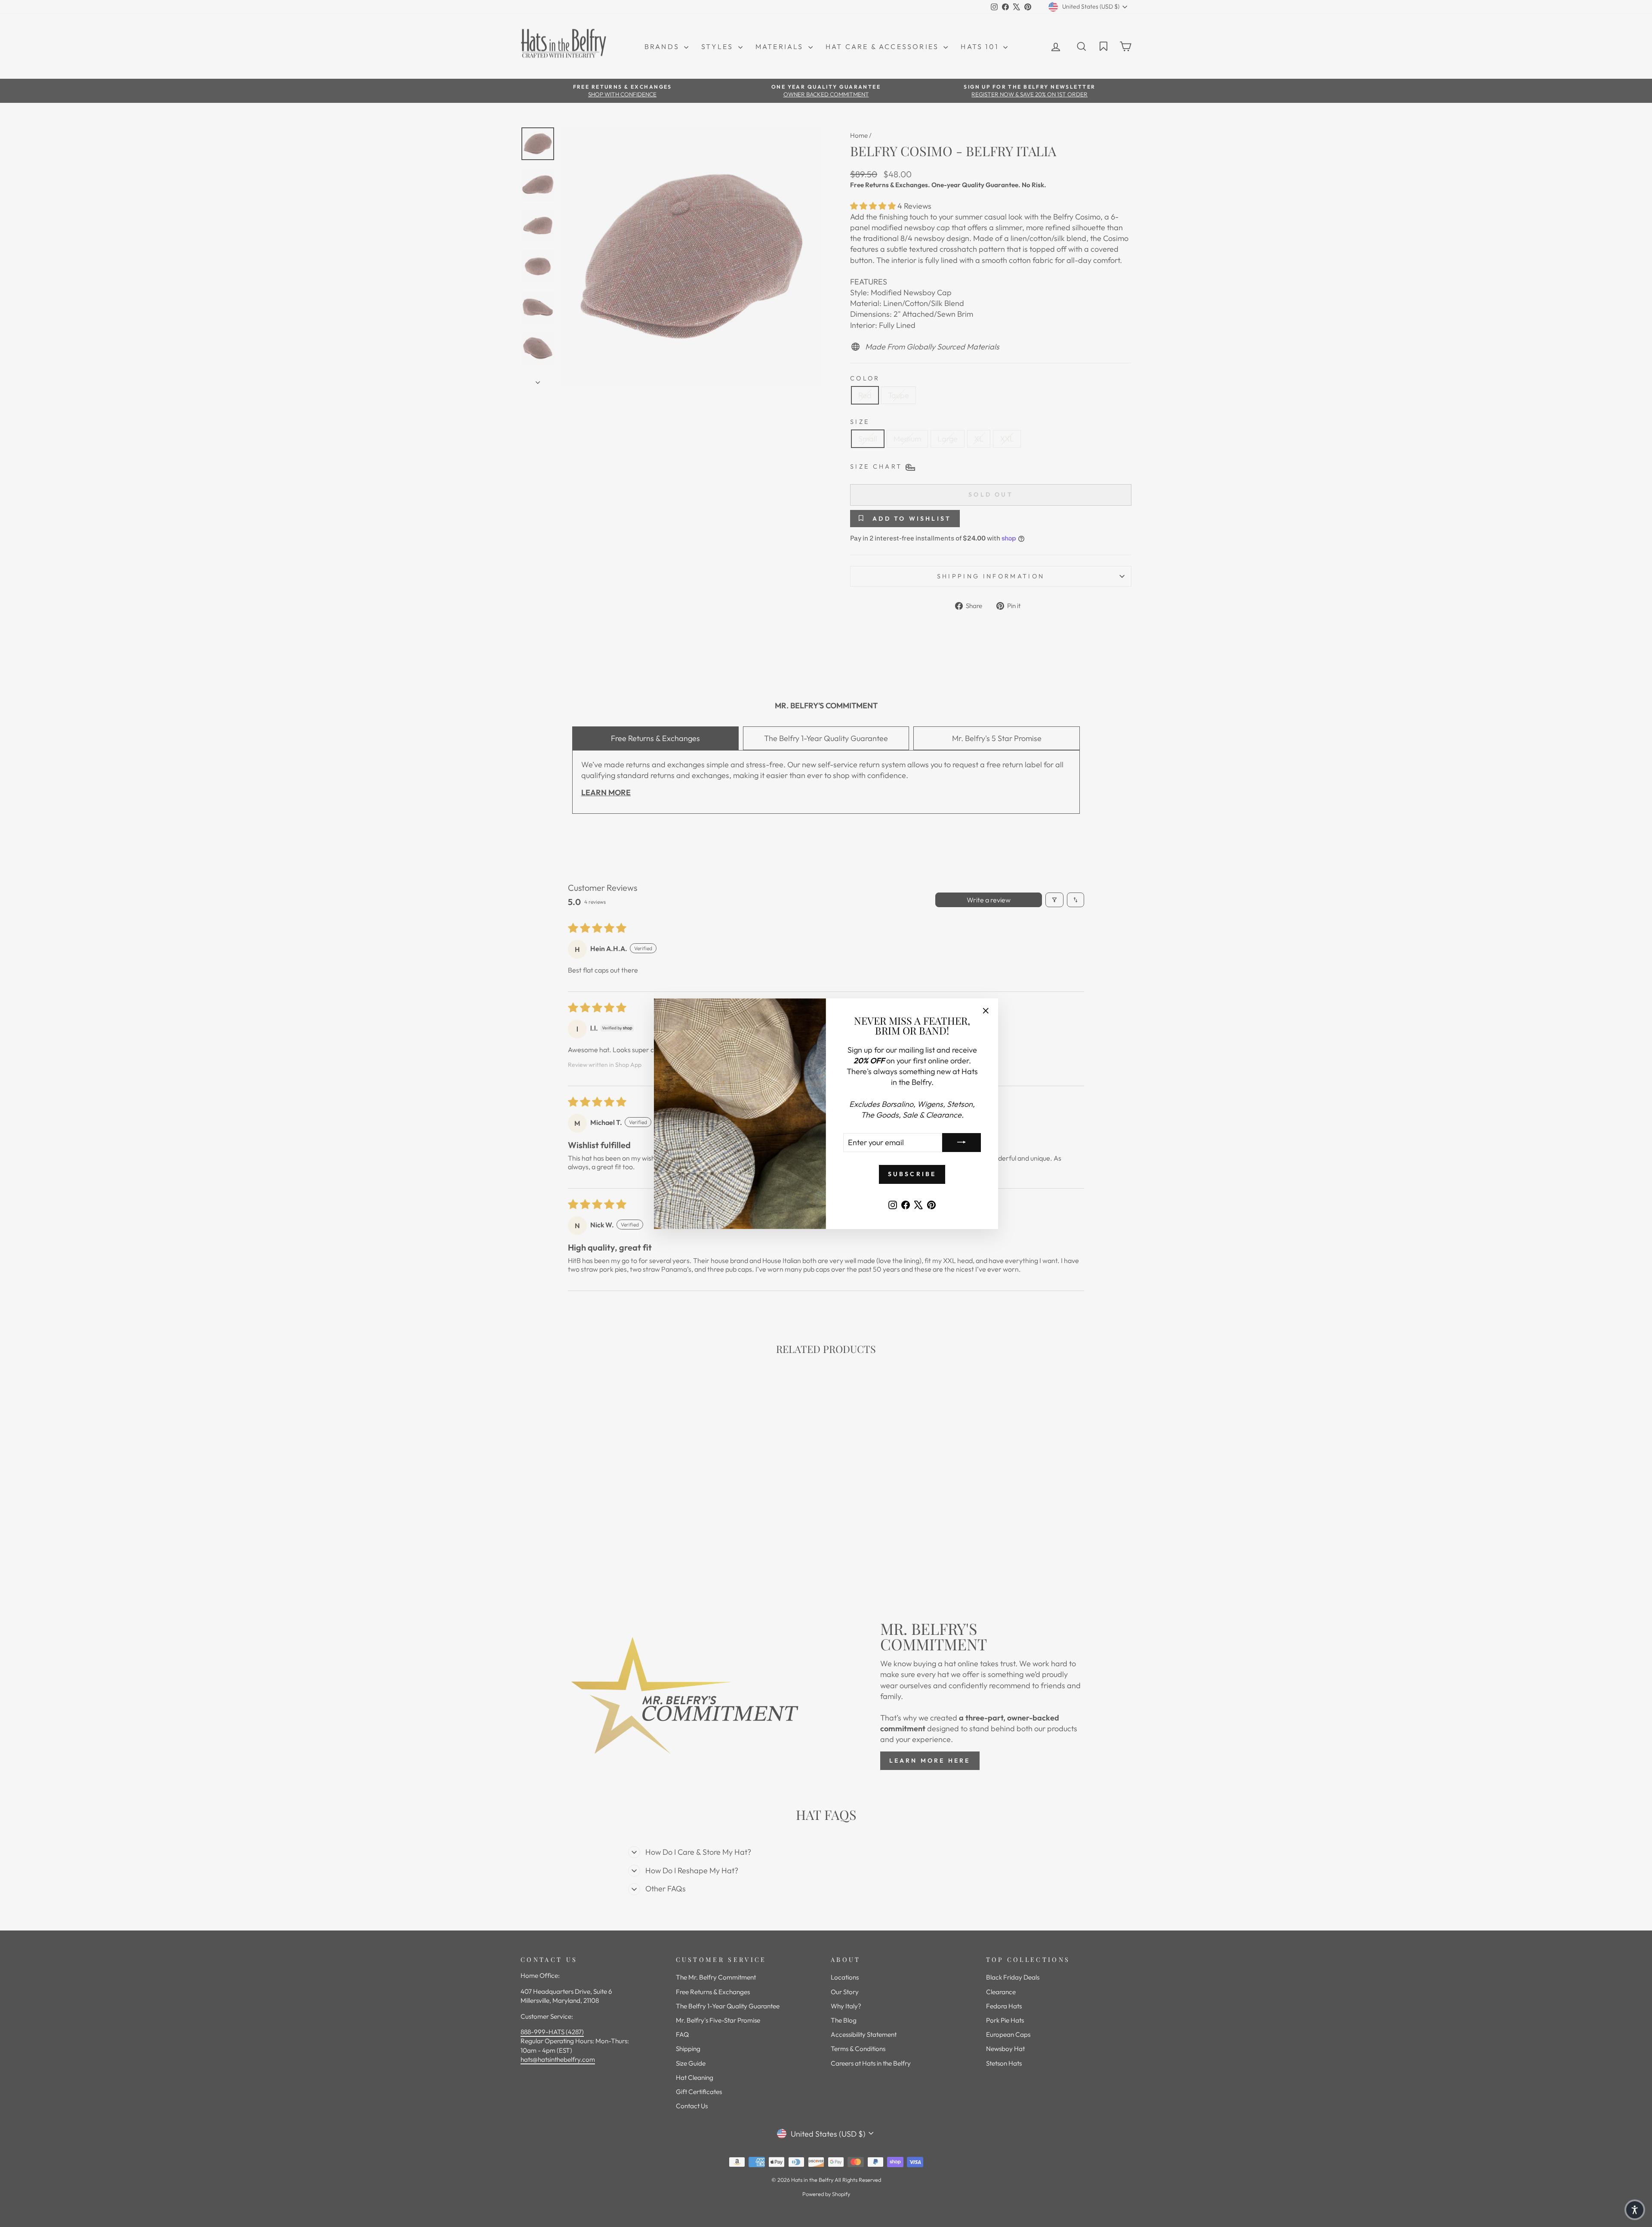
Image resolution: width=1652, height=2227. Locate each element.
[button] (1635, 2210)
